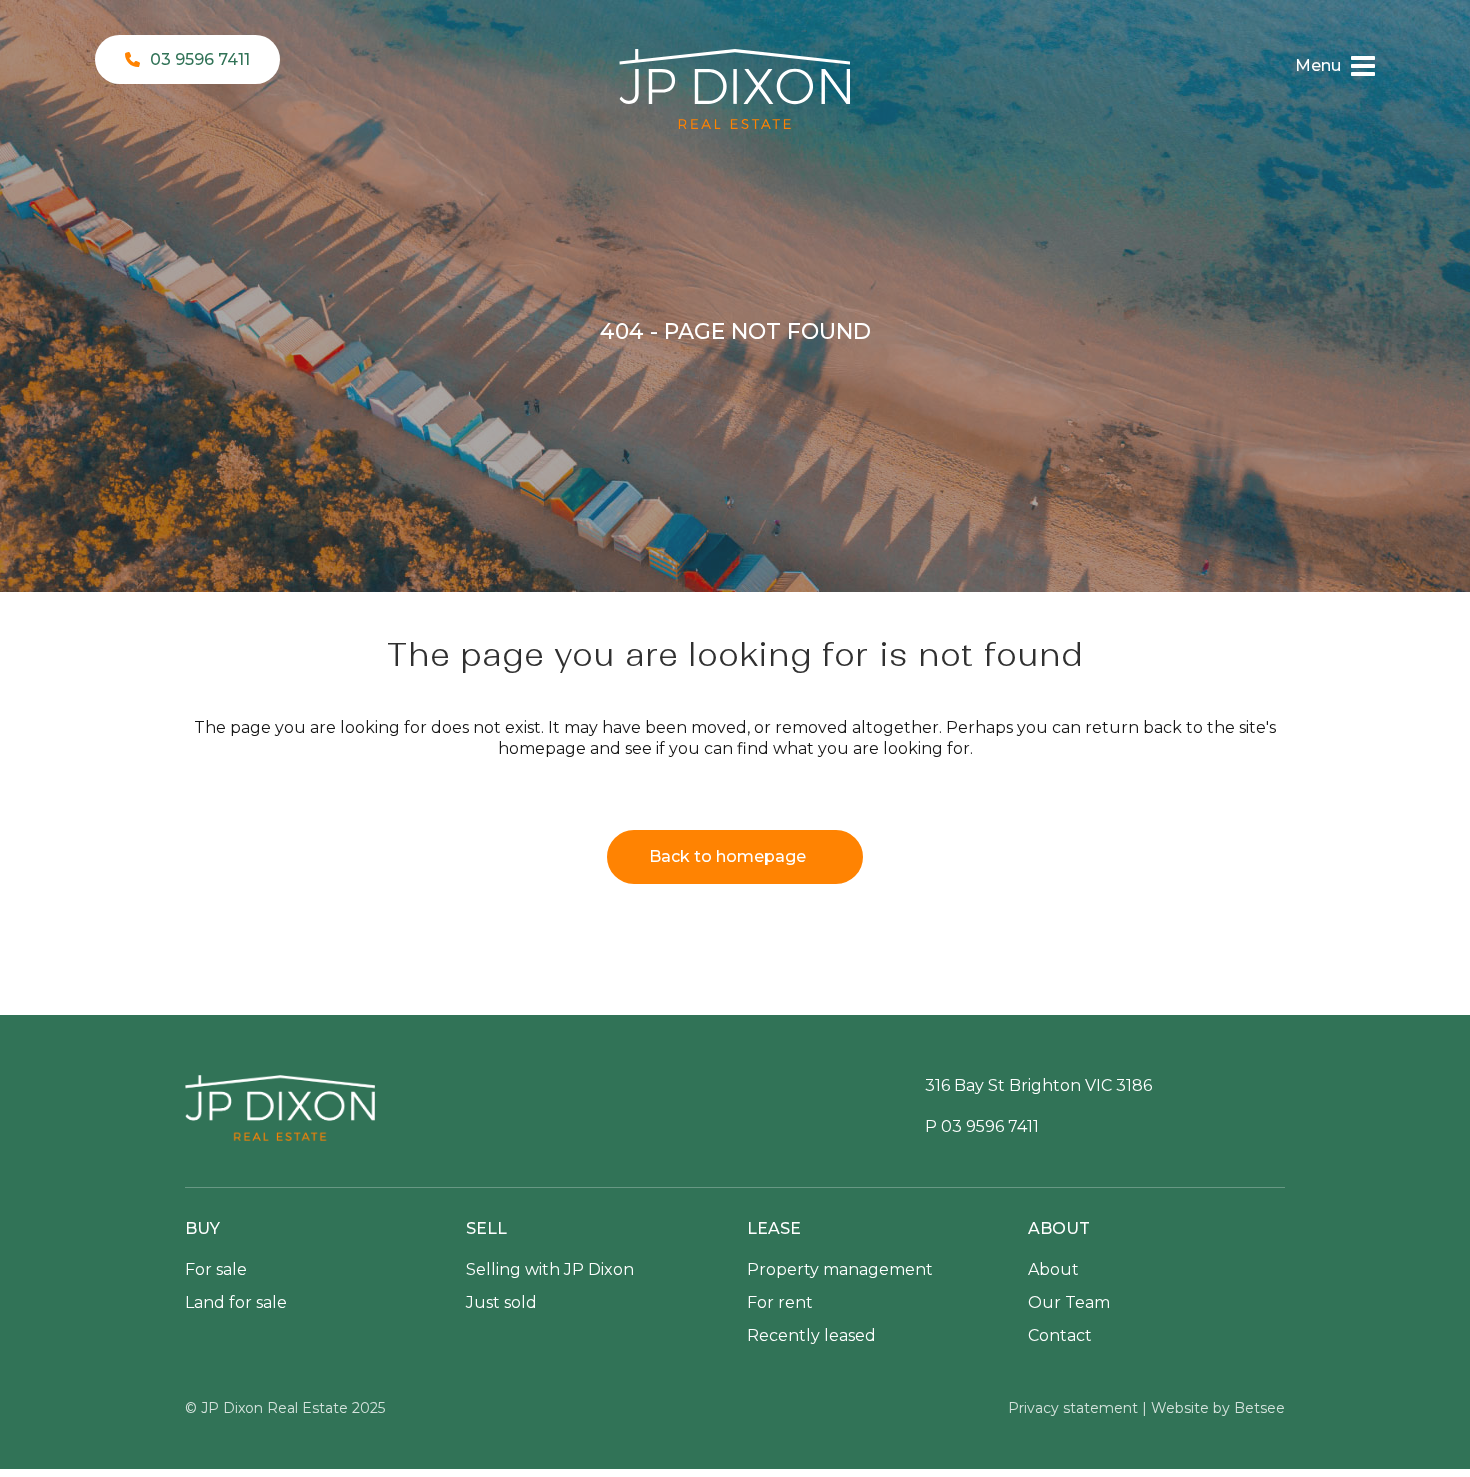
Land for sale (236, 1302)
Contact (1060, 1335)
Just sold (501, 1302)
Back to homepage (727, 856)
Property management (840, 1269)
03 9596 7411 (200, 59)
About (1053, 1269)
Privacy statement (1073, 1408)
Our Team (1069, 1302)
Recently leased (811, 1335)
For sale (216, 1269)
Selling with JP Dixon (550, 1269)
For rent (780, 1302)
